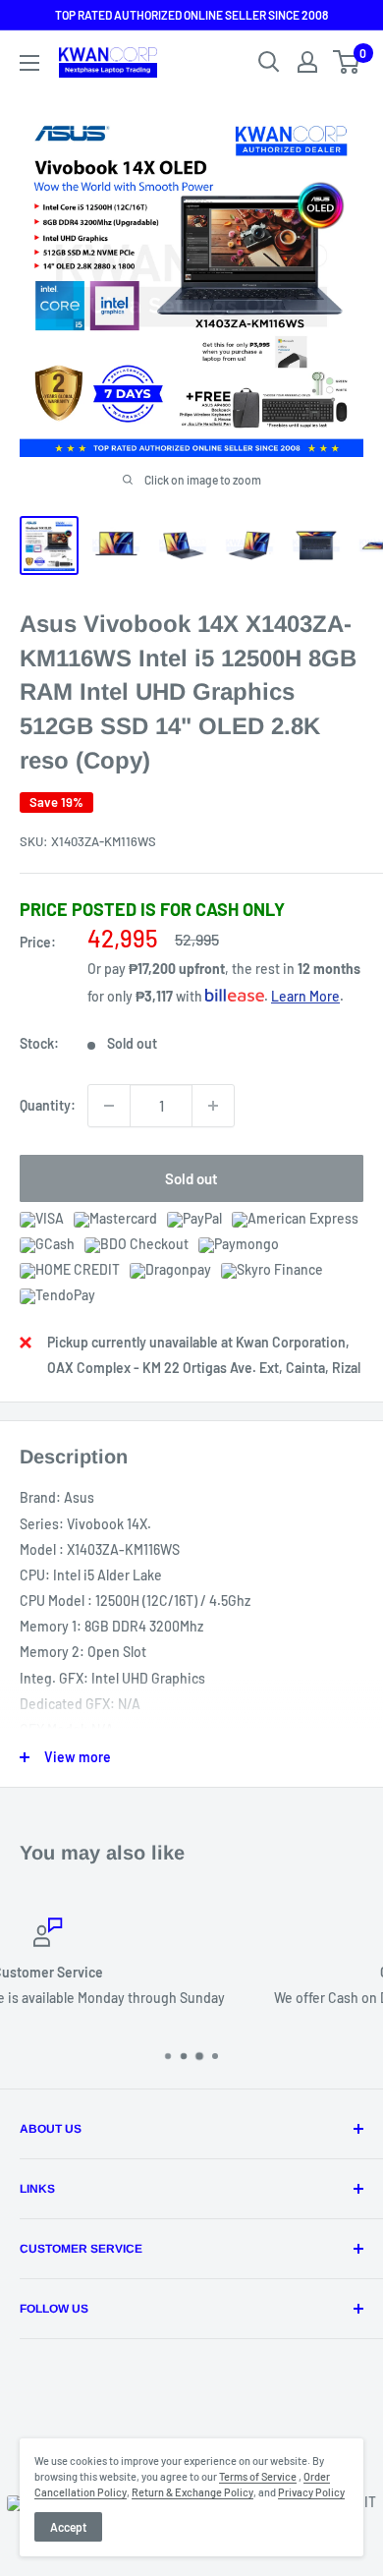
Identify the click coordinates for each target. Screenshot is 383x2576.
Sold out (191, 1178)
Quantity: (48, 1105)
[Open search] (269, 62)
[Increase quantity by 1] (213, 1106)
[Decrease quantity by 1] (109, 1106)
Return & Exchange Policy (192, 2492)
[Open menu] (29, 63)
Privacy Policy (311, 2492)
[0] (347, 62)
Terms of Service (258, 2476)
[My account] (307, 62)
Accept (68, 2527)
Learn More (305, 996)
